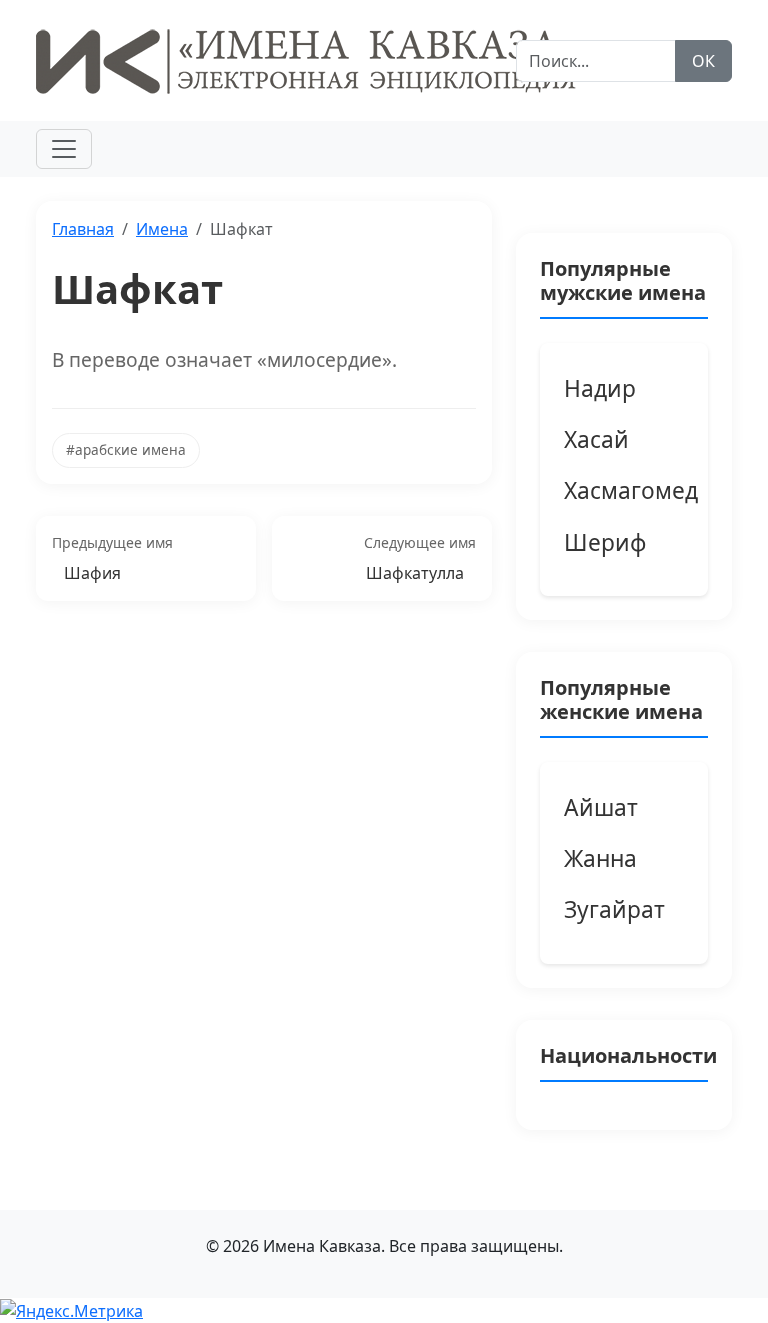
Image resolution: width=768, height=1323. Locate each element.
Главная (83, 229)
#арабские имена (126, 449)
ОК (703, 61)
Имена (162, 229)
